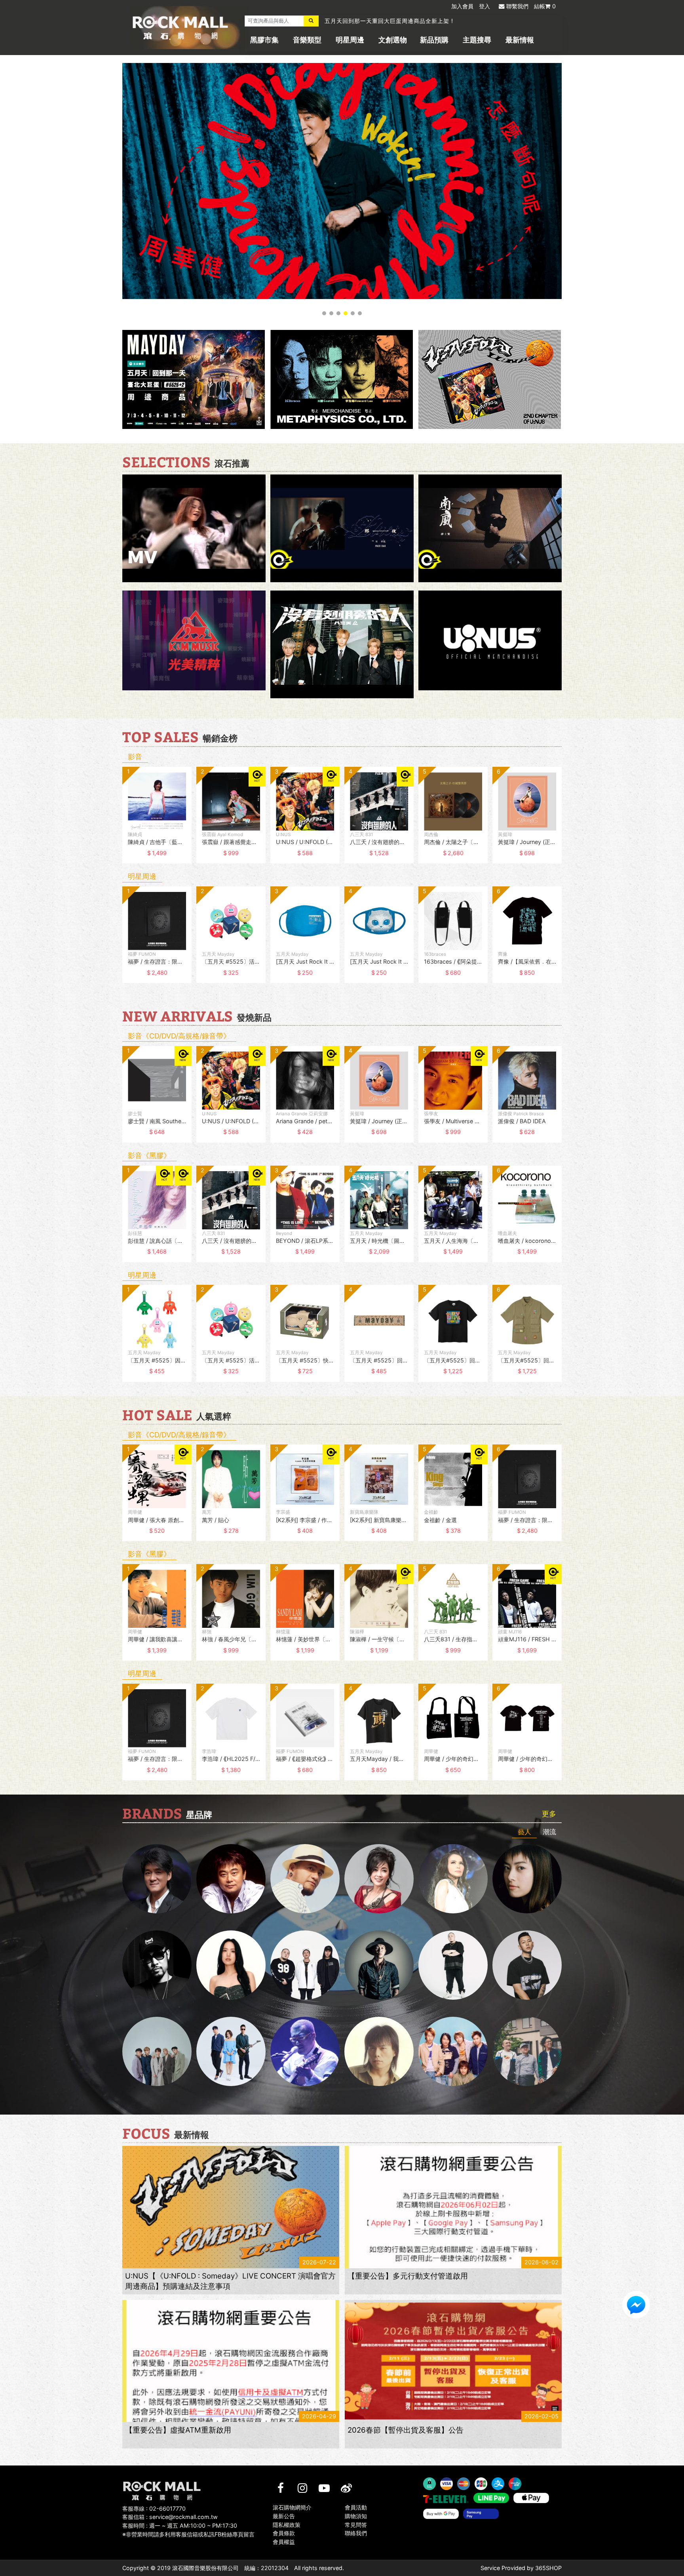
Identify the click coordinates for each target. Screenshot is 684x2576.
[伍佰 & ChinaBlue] (379, 2051)
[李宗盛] (305, 2051)
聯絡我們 (356, 2533)
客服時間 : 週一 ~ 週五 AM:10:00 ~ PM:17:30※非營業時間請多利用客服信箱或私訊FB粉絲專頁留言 (188, 2530)
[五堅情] (157, 2051)
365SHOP (548, 2568)
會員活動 (356, 2507)
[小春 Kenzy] (379, 1965)
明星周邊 (350, 40)
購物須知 (356, 2516)
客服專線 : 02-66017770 (154, 2508)
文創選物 (393, 40)
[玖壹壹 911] (527, 2051)
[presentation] (114, 821)
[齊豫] (379, 1879)
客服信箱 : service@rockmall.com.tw (170, 2517)
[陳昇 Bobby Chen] (231, 1879)
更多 (549, 1814)
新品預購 (434, 40)
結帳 (545, 6)
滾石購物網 (180, 28)
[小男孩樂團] (231, 2051)
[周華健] (157, 1879)
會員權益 (284, 2542)
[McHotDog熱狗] (157, 1965)
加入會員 (462, 6)
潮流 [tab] (549, 1832)
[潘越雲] (453, 1879)
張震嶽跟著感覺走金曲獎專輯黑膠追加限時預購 (387, 21)
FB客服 (636, 2305)
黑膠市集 (264, 40)
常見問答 (356, 2524)
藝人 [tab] (524, 1832)
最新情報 (520, 40)
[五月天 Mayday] (453, 2051)
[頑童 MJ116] (305, 1965)
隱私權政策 (287, 2524)
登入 (484, 6)
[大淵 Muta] (453, 1965)
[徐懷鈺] (527, 1879)
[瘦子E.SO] (527, 1965)
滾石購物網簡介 (292, 2507)
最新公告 (284, 2516)
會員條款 (284, 2533)
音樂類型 (307, 40)
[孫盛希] (231, 1965)
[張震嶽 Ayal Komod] (305, 1879)
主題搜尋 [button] (477, 40)
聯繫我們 (517, 6)
